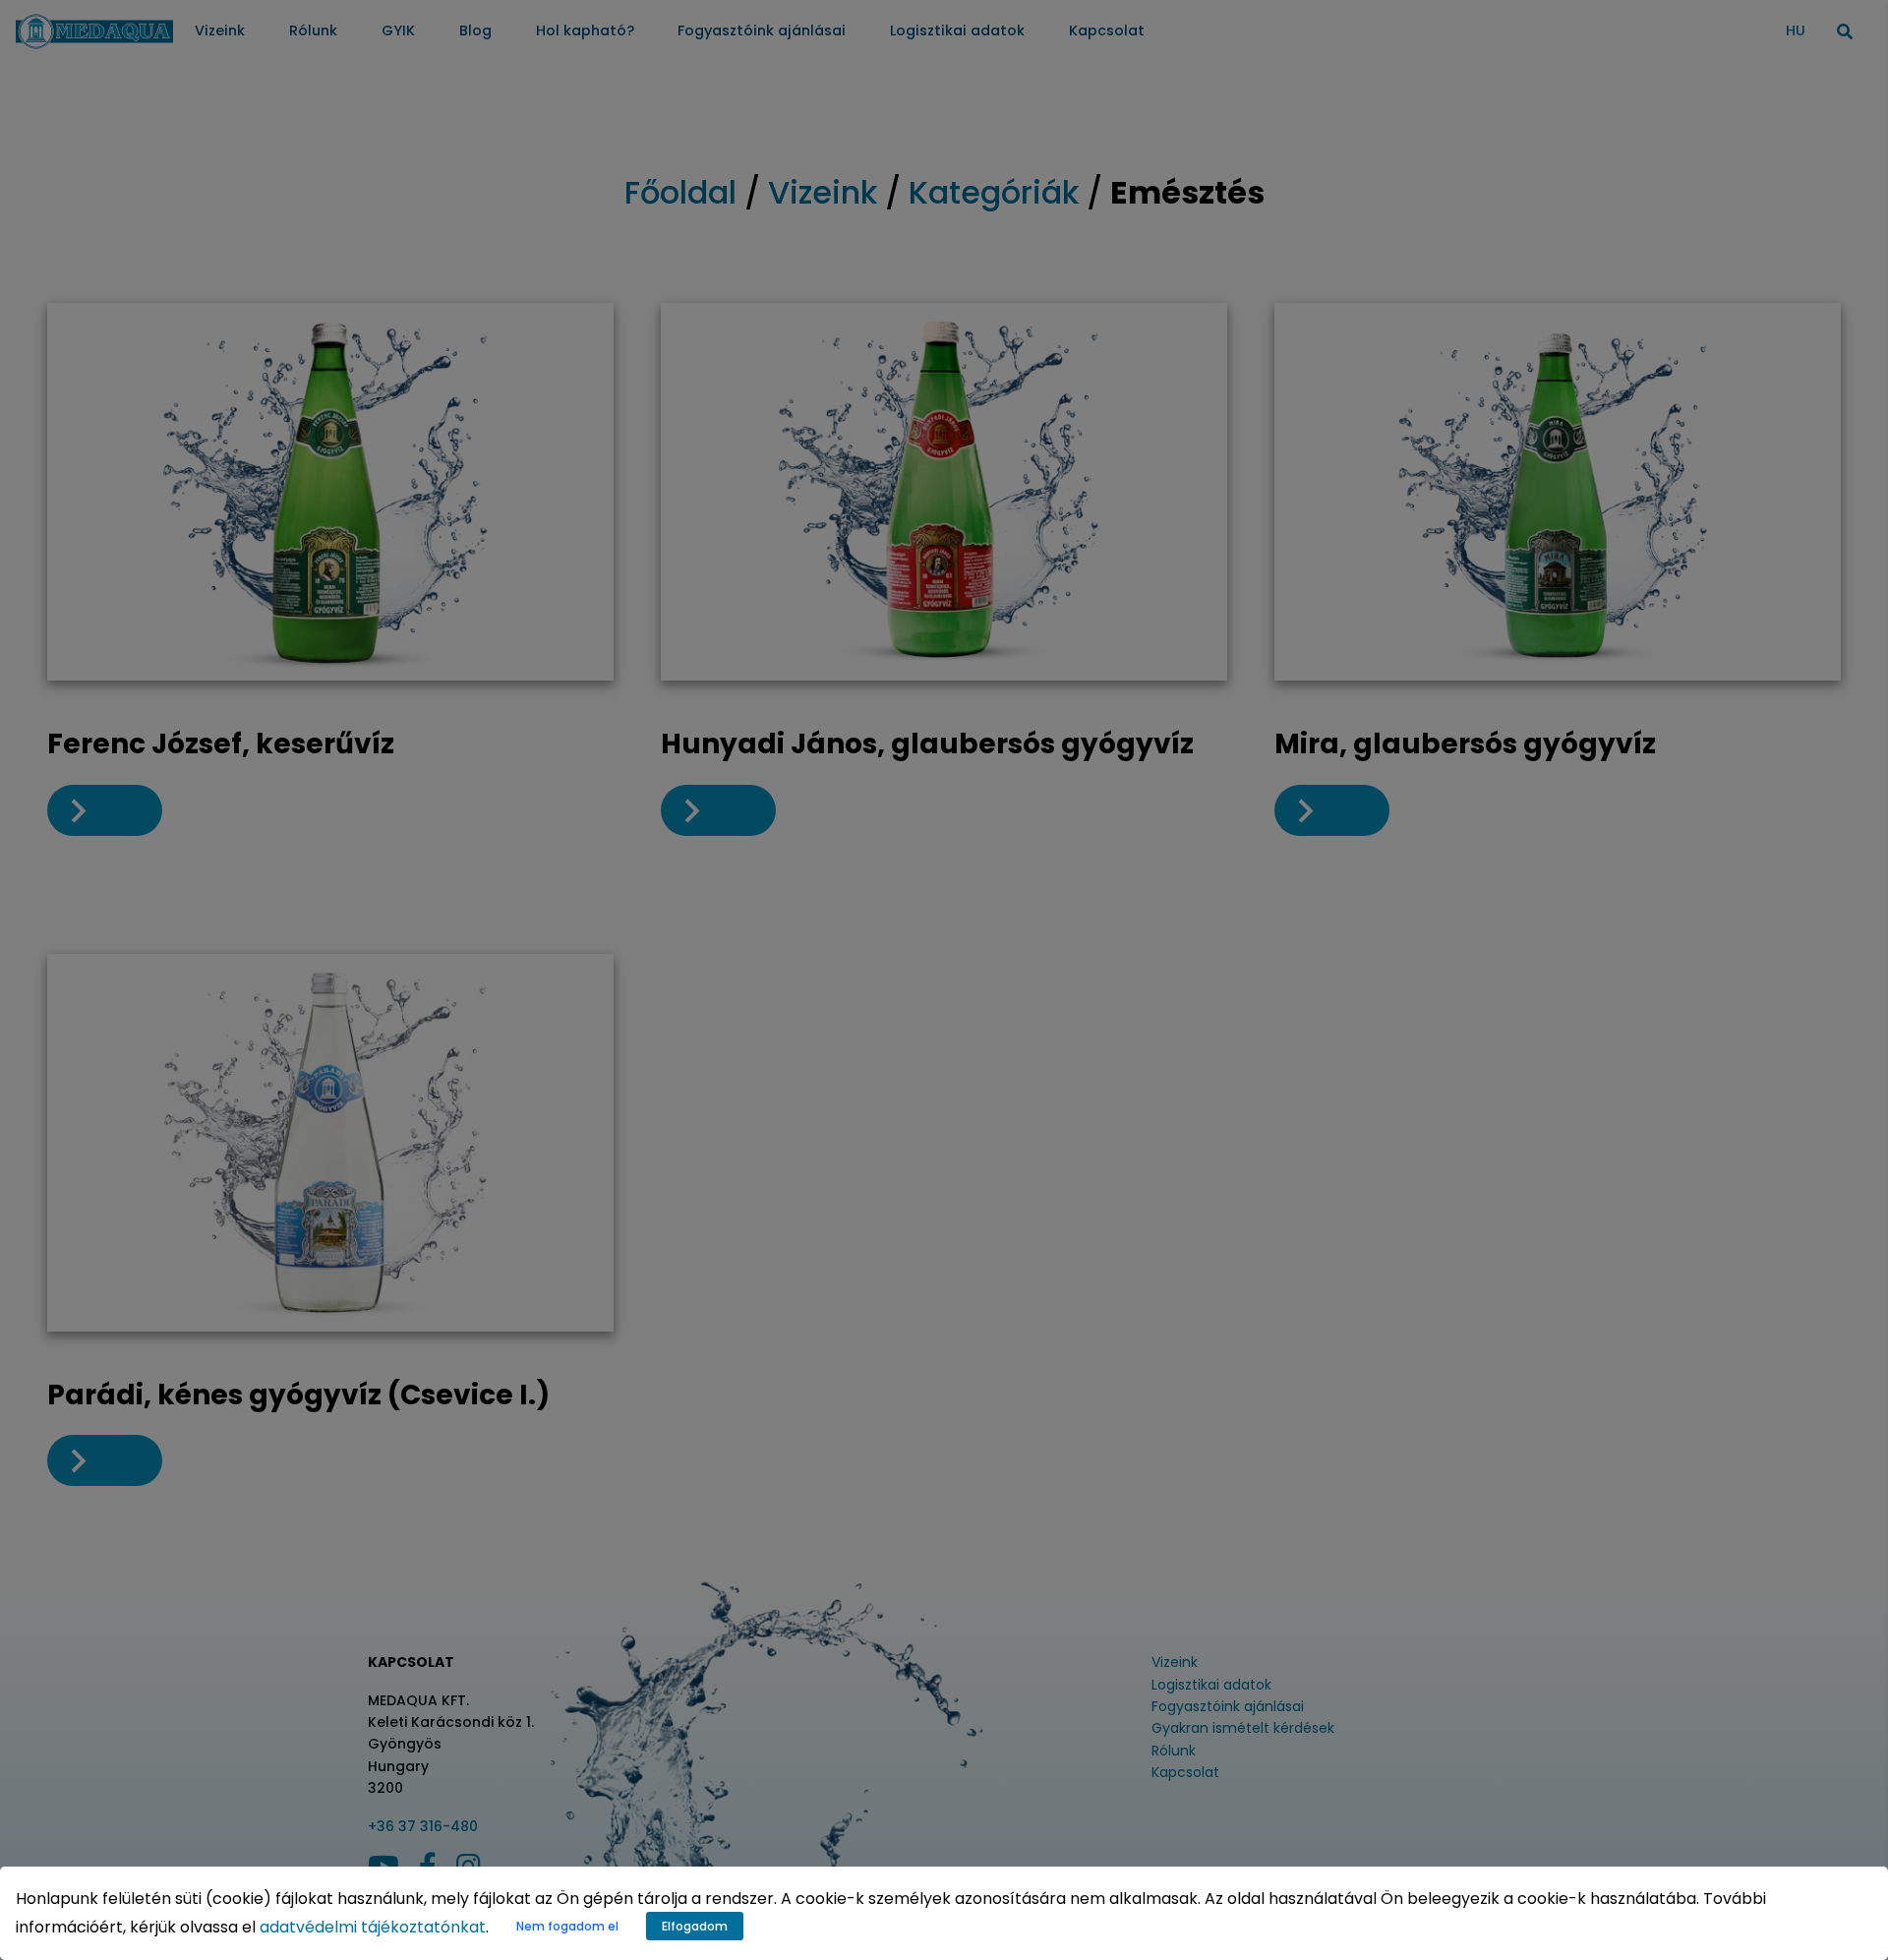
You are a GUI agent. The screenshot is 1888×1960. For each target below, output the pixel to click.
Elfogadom (695, 1926)
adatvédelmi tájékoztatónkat (373, 1927)
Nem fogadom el (567, 1926)
